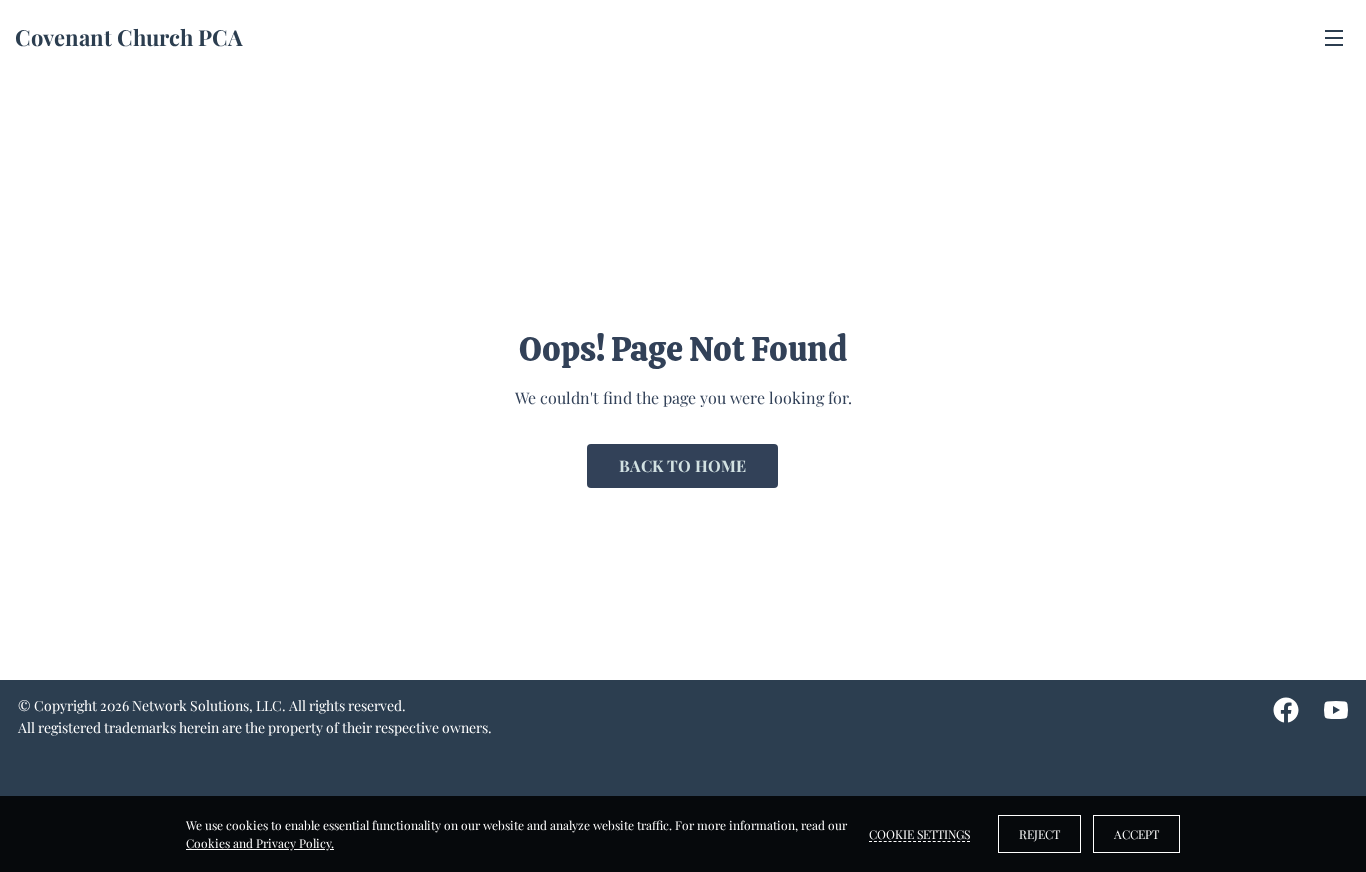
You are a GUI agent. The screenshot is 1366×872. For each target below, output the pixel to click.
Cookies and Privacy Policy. (260, 843)
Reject (1039, 834)
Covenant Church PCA (129, 37)
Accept (1136, 834)
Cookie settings (919, 834)
